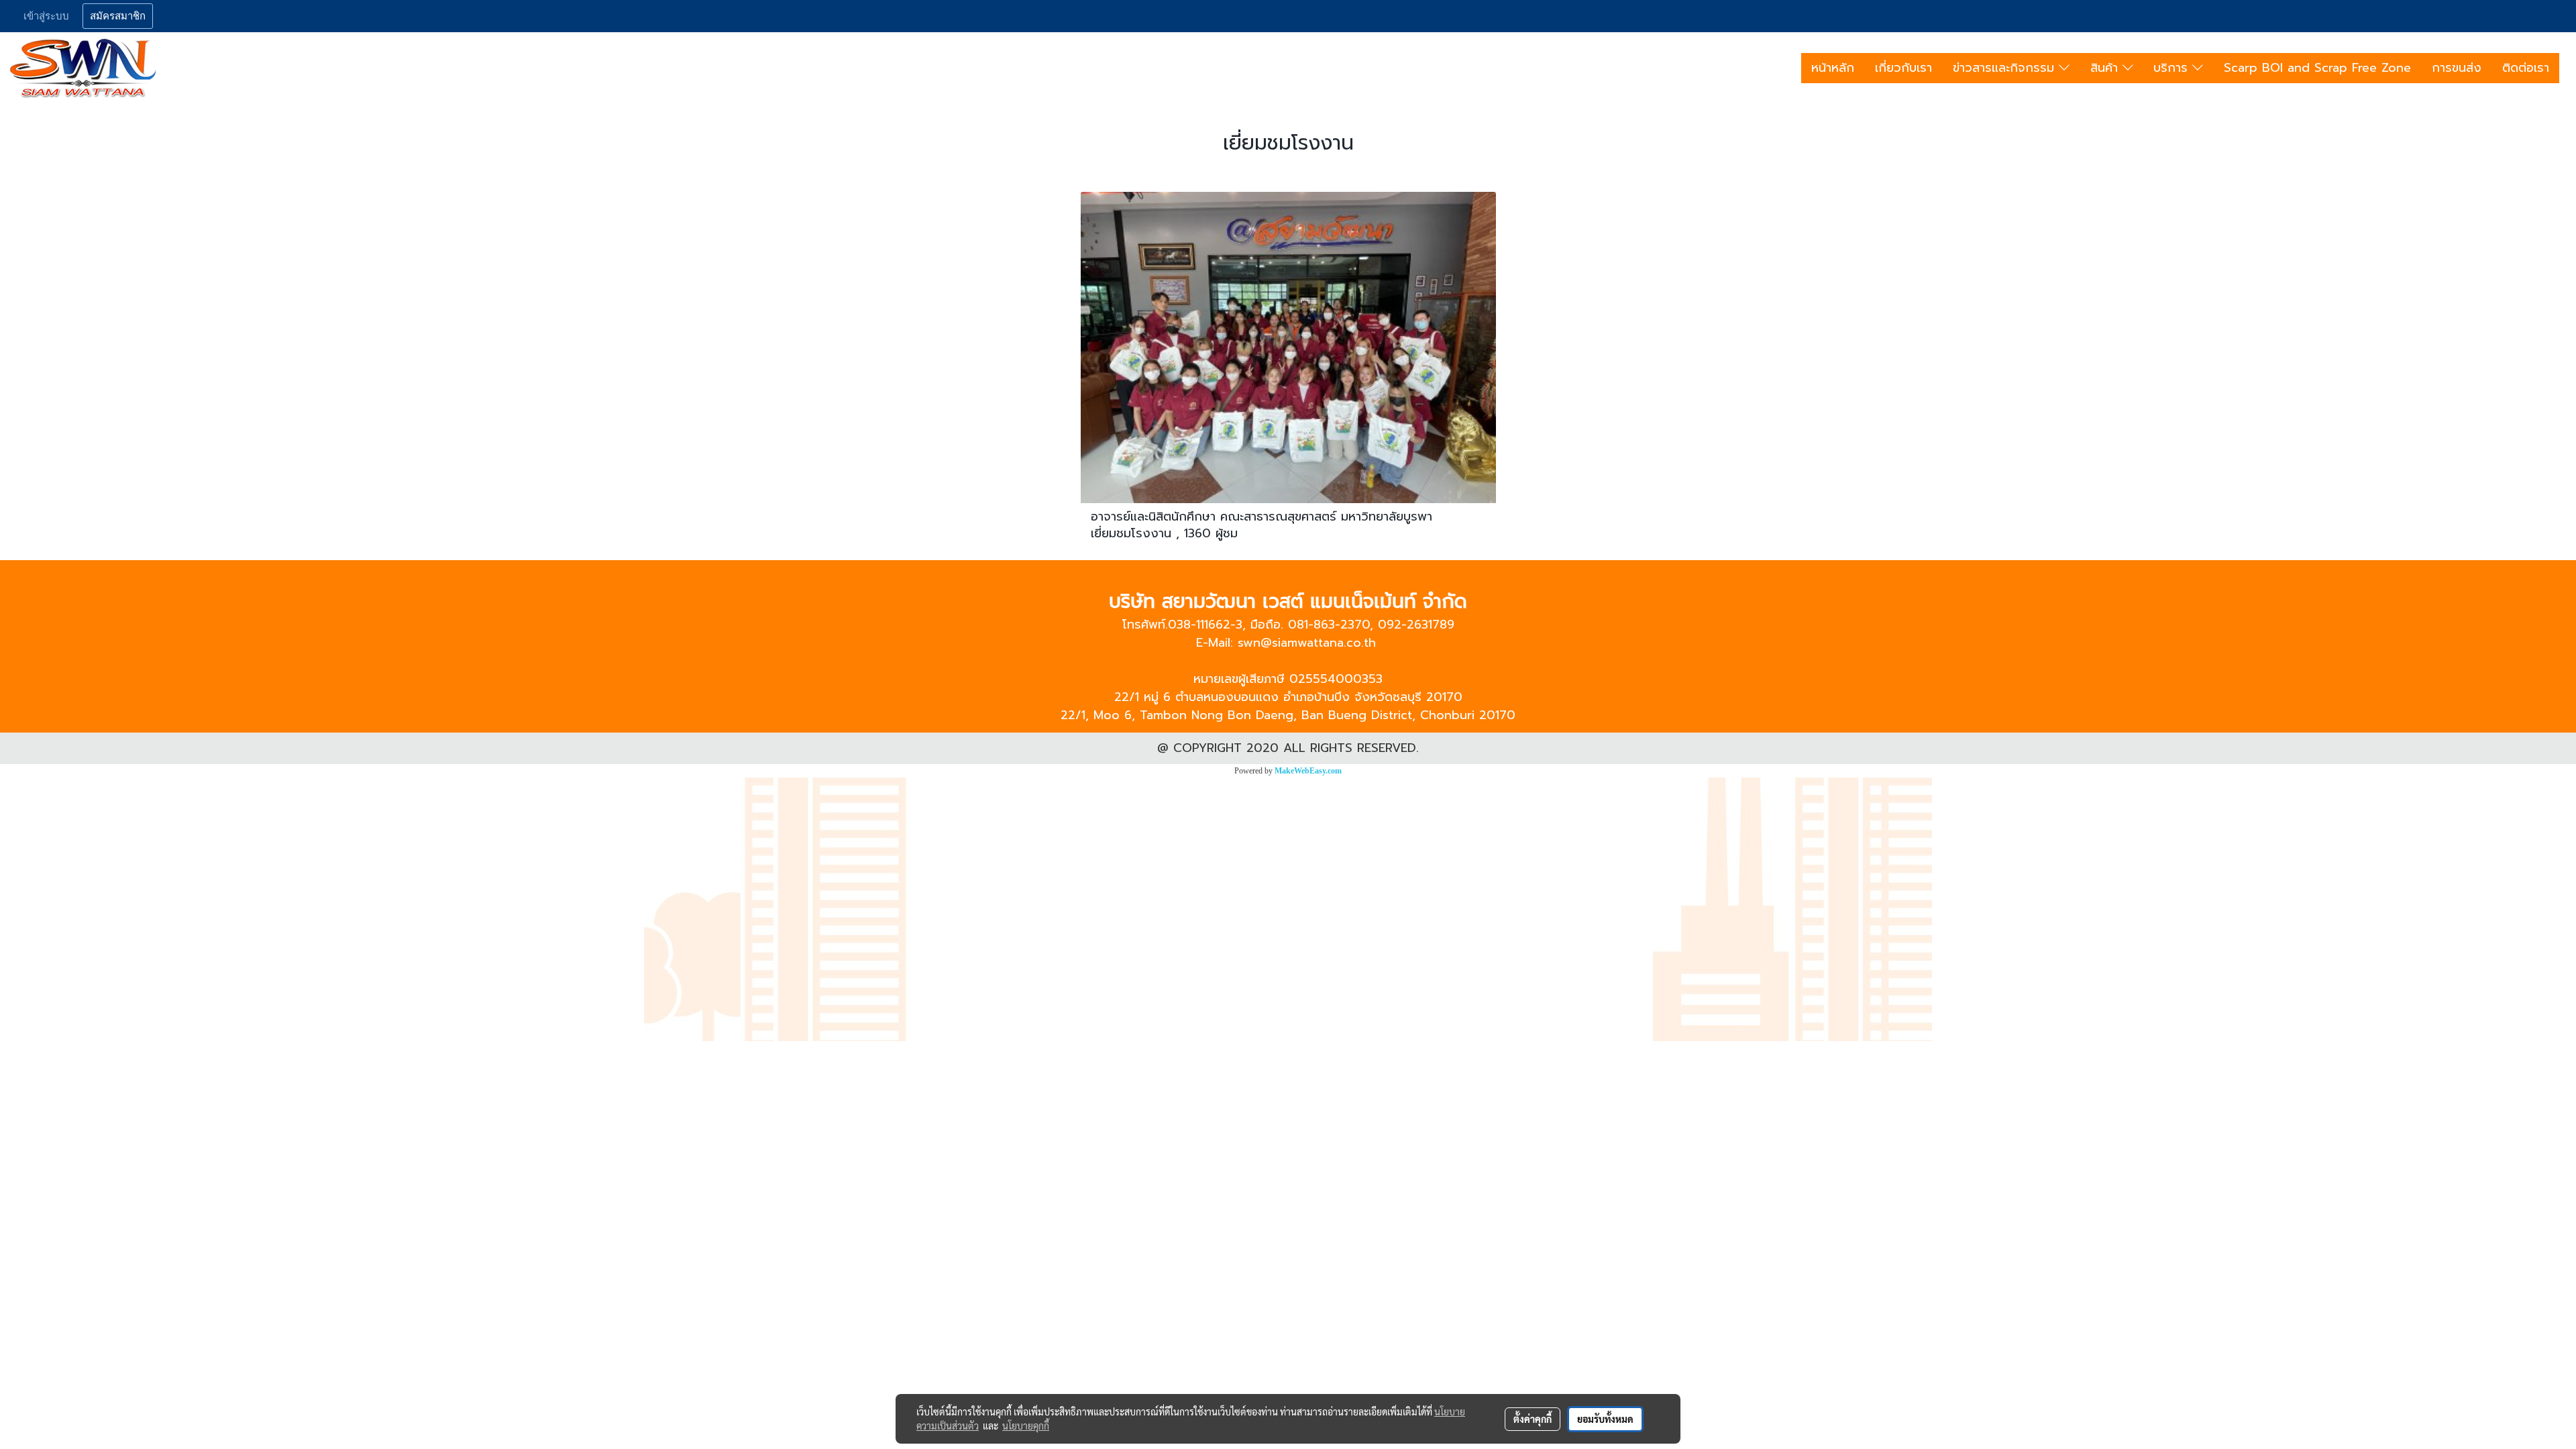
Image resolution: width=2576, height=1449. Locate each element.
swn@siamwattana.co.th (1307, 643)
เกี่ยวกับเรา (1903, 68)
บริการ (2173, 68)
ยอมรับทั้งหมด (1605, 1419)
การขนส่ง (2457, 68)
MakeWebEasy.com (1308, 771)
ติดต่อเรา (2526, 68)
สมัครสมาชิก (118, 16)
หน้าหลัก (1833, 68)
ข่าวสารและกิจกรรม (2006, 68)
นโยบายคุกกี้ (1026, 1426)
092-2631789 (1416, 625)
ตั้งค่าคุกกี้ (1533, 1419)
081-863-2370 (1329, 625)
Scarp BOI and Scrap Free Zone (2317, 68)
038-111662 (1199, 625)
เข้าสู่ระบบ (46, 16)
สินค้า (2106, 68)
